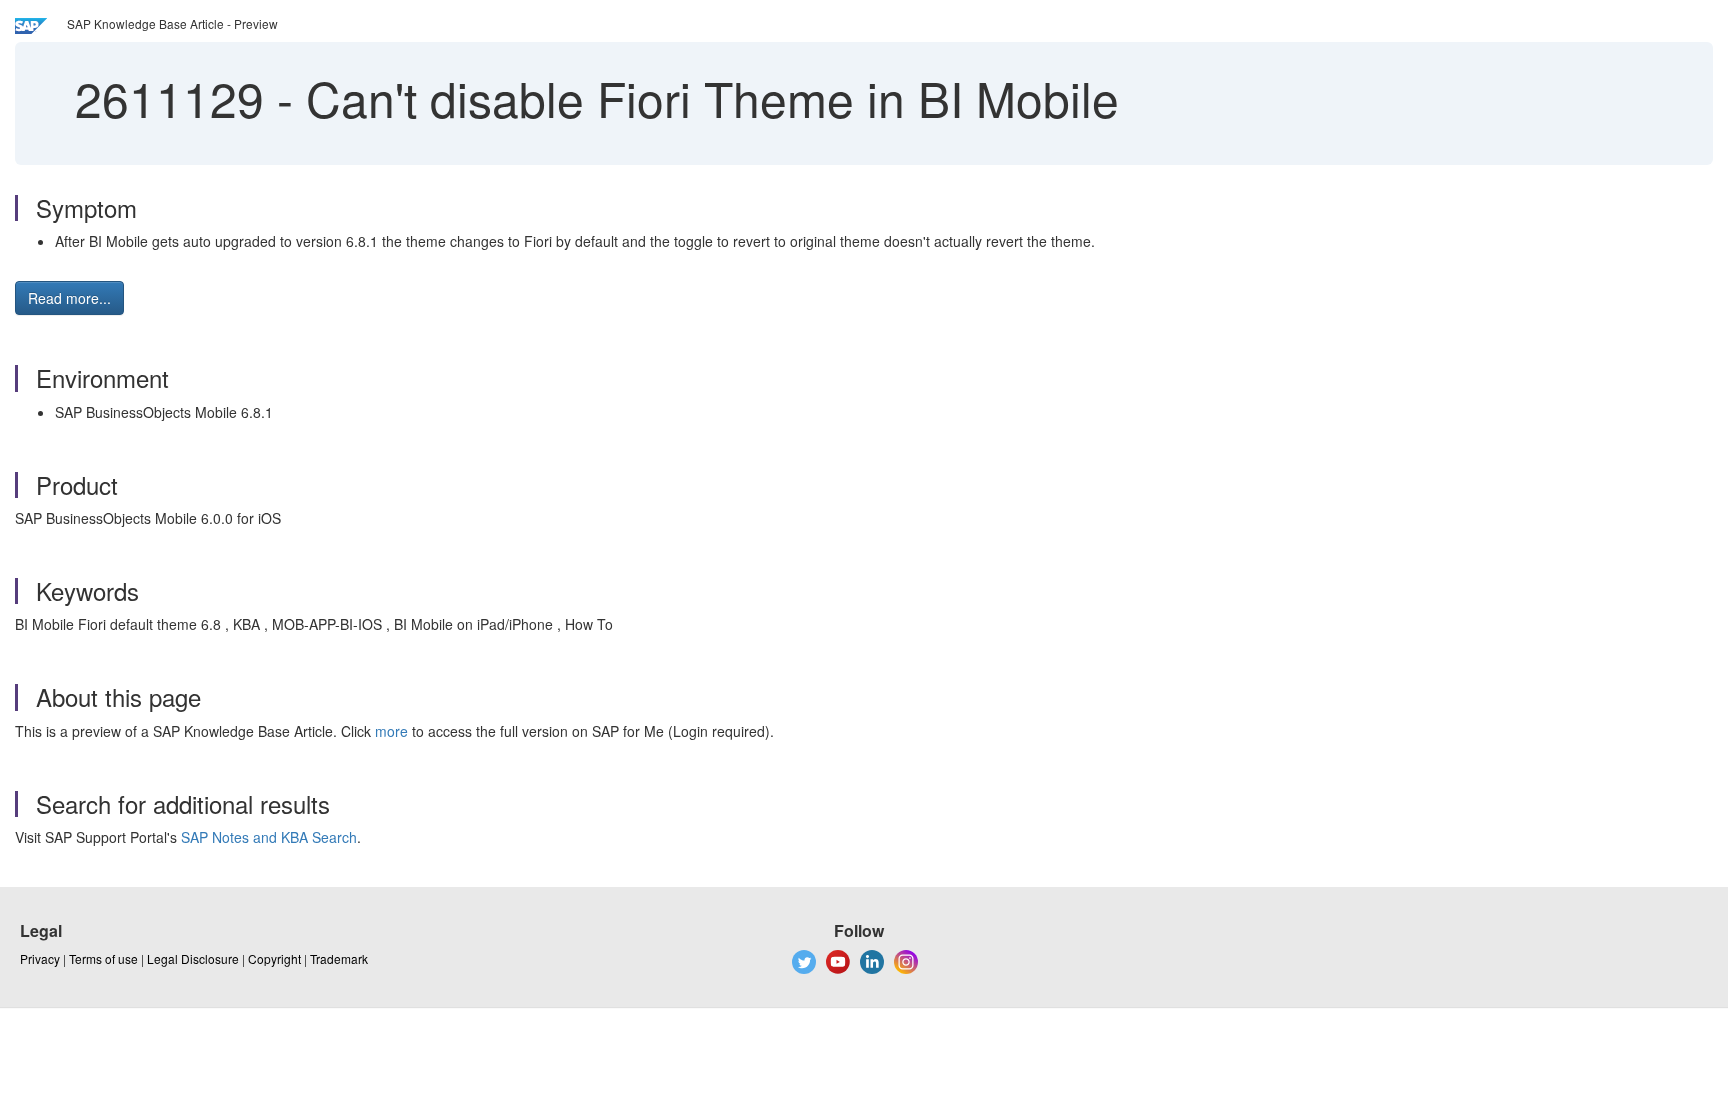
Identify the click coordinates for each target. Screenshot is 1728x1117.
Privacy (40, 958)
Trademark (339, 958)
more (391, 731)
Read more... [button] (69, 298)
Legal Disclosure (193, 958)
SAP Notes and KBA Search (269, 837)
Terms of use (103, 958)
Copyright (274, 958)
